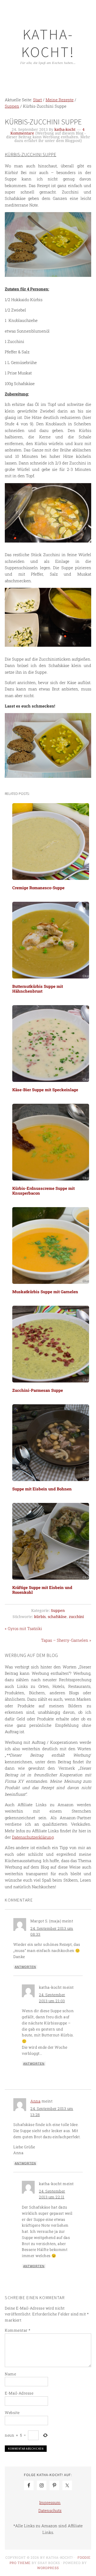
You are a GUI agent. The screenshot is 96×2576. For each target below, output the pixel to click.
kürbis (40, 1617)
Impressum (50, 2502)
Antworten (25, 1967)
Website (12, 2413)
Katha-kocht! (48, 43)
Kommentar (18, 2330)
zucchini (76, 1617)
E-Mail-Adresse (19, 2393)
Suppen (58, 1611)
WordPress (48, 2568)
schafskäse (57, 1617)
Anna (35, 2101)
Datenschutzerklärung (33, 1837)
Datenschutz (50, 2510)
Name (10, 2374)
